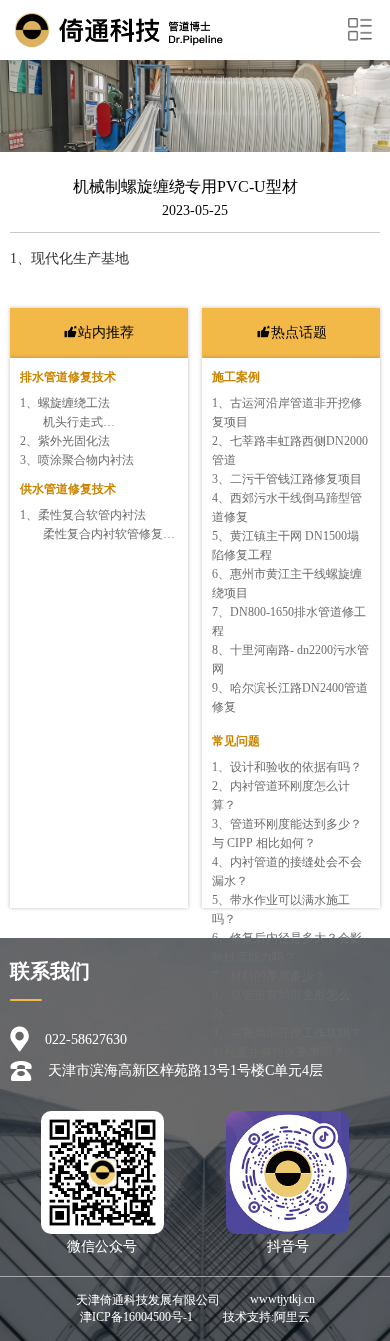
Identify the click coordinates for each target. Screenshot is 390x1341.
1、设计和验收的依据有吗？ (287, 767)
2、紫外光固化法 (65, 441)
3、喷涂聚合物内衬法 (77, 460)
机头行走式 (73, 422)
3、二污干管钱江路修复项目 (287, 479)
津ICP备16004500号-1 (136, 1317)
